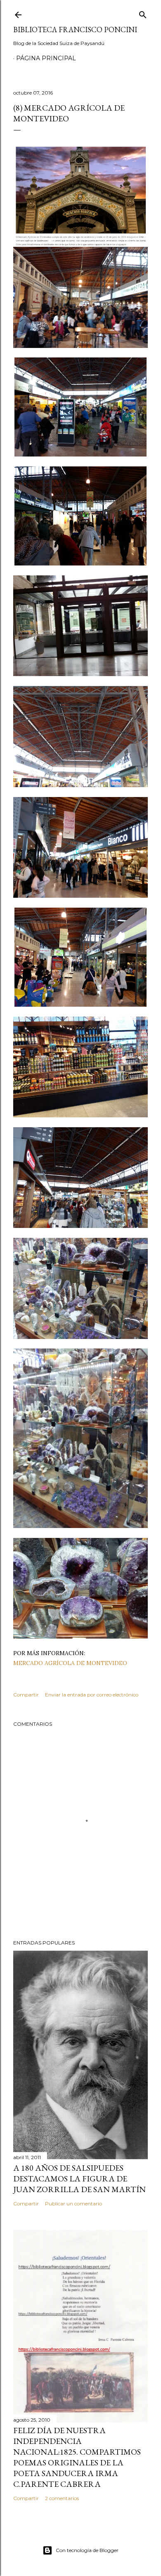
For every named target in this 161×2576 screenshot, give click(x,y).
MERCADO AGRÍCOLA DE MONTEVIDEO (70, 1663)
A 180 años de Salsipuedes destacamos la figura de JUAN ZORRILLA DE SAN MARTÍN (79, 2179)
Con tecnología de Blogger (87, 2550)
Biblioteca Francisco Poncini (75, 30)
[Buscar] (143, 13)
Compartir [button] (26, 1695)
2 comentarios (62, 2498)
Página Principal (46, 58)
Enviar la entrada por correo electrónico (92, 1695)
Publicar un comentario (73, 2203)
